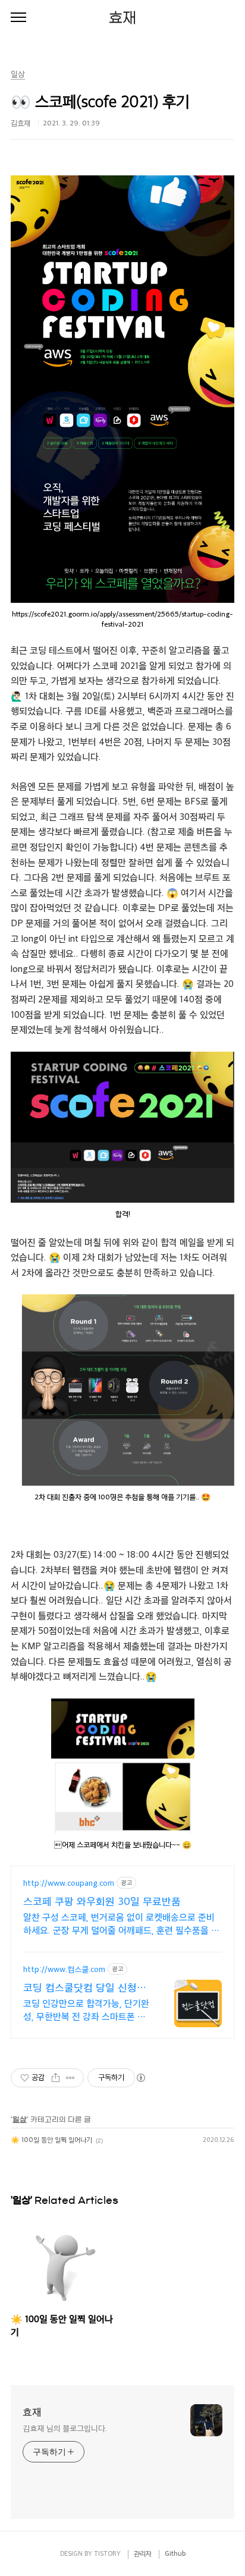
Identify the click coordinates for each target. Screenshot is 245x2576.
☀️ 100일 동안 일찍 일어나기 (51, 2139)
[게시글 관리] (70, 2078)
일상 (20, 2119)
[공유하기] (56, 2078)
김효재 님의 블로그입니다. (65, 2428)
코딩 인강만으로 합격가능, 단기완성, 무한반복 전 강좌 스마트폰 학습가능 (86, 2010)
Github (175, 2553)
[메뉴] (18, 18)
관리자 (143, 2553)
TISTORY (107, 2553)
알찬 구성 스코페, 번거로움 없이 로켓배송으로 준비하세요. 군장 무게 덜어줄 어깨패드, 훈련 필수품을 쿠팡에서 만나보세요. (121, 1924)
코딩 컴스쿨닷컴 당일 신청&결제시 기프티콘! (84, 1987)
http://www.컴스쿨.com (64, 1969)
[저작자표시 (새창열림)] (140, 2078)
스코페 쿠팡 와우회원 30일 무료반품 (102, 1901)
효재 (122, 18)
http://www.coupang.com (69, 1883)
